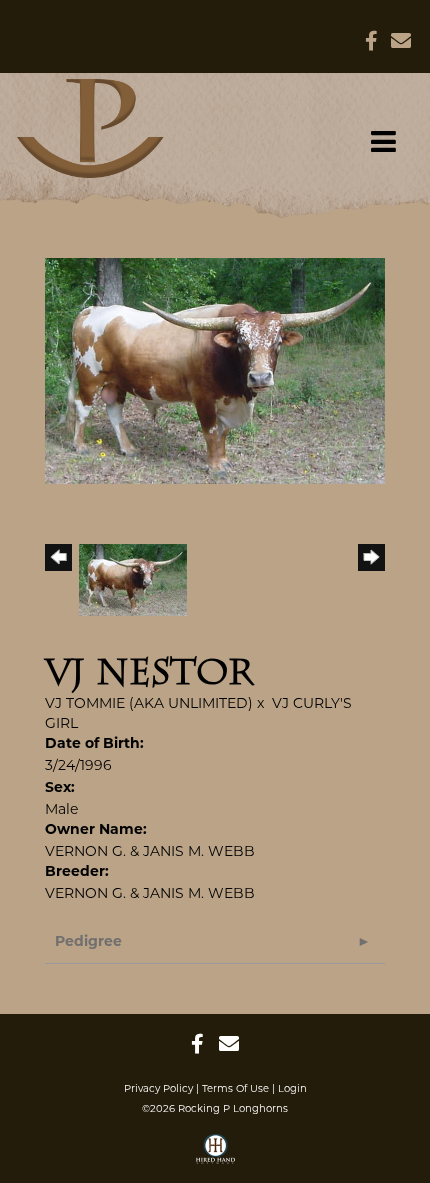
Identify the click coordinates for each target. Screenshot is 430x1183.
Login (292, 1088)
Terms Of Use (235, 1088)
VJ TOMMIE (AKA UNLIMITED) (149, 703)
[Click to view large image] (215, 370)
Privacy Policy (158, 1088)
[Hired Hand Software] (215, 1156)
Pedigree (88, 942)
